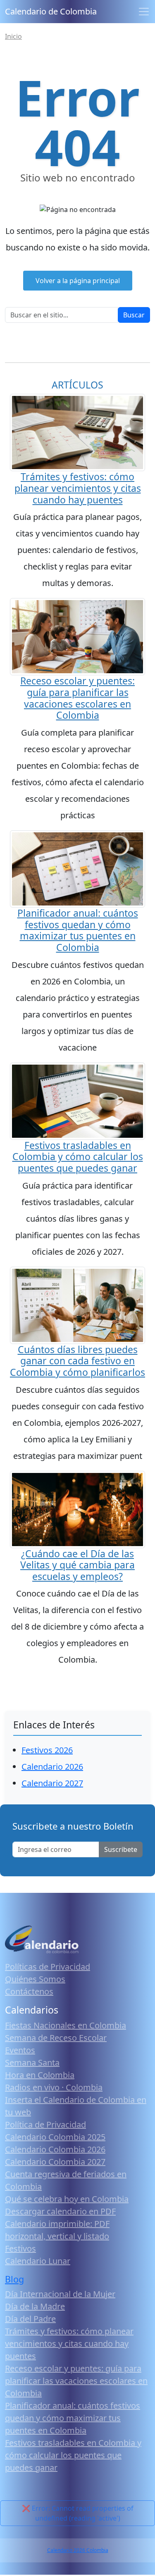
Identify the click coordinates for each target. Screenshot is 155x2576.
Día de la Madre (35, 2306)
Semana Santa (32, 2062)
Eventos (20, 2050)
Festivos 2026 (47, 1750)
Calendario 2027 (52, 1783)
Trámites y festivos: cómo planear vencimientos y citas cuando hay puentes (78, 488)
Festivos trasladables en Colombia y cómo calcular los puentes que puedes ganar (78, 1157)
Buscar (134, 315)
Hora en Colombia (40, 2075)
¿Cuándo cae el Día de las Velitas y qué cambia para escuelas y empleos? (77, 1565)
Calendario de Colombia (51, 11)
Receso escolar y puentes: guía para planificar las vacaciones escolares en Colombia (77, 698)
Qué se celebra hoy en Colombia (67, 2199)
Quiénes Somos (35, 1979)
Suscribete (121, 1849)
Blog (14, 2279)
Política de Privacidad (45, 2124)
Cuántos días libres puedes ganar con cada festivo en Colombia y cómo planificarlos (77, 1361)
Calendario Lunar (38, 2261)
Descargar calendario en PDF (60, 2211)
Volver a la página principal (78, 281)
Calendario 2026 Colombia (78, 2550)
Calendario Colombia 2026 (55, 2149)
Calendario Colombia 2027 (55, 2162)
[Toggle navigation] (144, 12)
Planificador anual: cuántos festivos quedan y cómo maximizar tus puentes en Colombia (78, 930)
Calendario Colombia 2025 (55, 2137)
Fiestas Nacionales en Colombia (66, 2025)
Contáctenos (29, 1991)
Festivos (20, 2248)
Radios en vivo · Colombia (54, 2087)
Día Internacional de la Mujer (60, 2294)
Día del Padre (30, 2319)
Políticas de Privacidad (48, 1967)
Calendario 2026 (52, 1767)
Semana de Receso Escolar (56, 2038)
